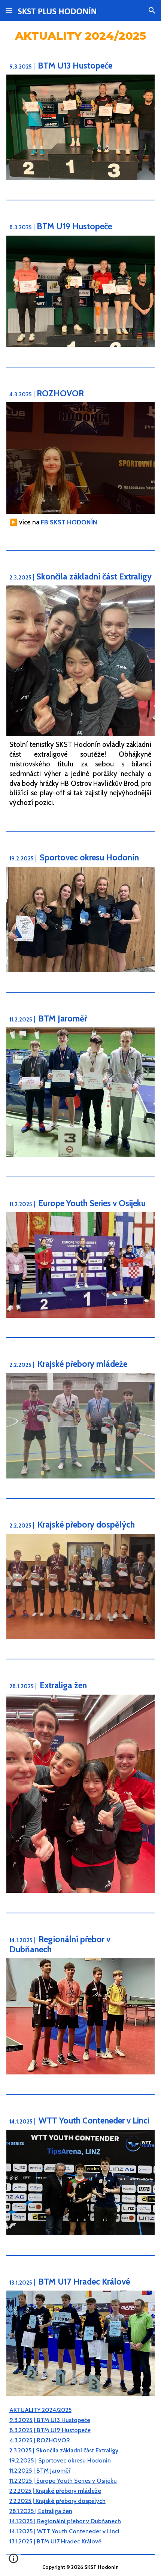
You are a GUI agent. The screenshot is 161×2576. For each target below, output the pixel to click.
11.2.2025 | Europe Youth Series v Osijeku (63, 2481)
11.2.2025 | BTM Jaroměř (40, 2471)
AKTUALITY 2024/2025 (40, 2410)
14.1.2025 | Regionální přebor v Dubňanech (65, 2521)
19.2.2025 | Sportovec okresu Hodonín (60, 2460)
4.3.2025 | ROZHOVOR (40, 2440)
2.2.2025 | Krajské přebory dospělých (57, 2501)
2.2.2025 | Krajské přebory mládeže (55, 2491)
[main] (81, 35)
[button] (9, 10)
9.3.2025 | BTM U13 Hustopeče (50, 2420)
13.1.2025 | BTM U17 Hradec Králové (55, 2541)
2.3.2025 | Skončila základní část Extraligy (64, 2450)
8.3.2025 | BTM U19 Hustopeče (50, 2430)
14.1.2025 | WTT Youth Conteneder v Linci (64, 2531)
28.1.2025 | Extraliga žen (41, 2511)
